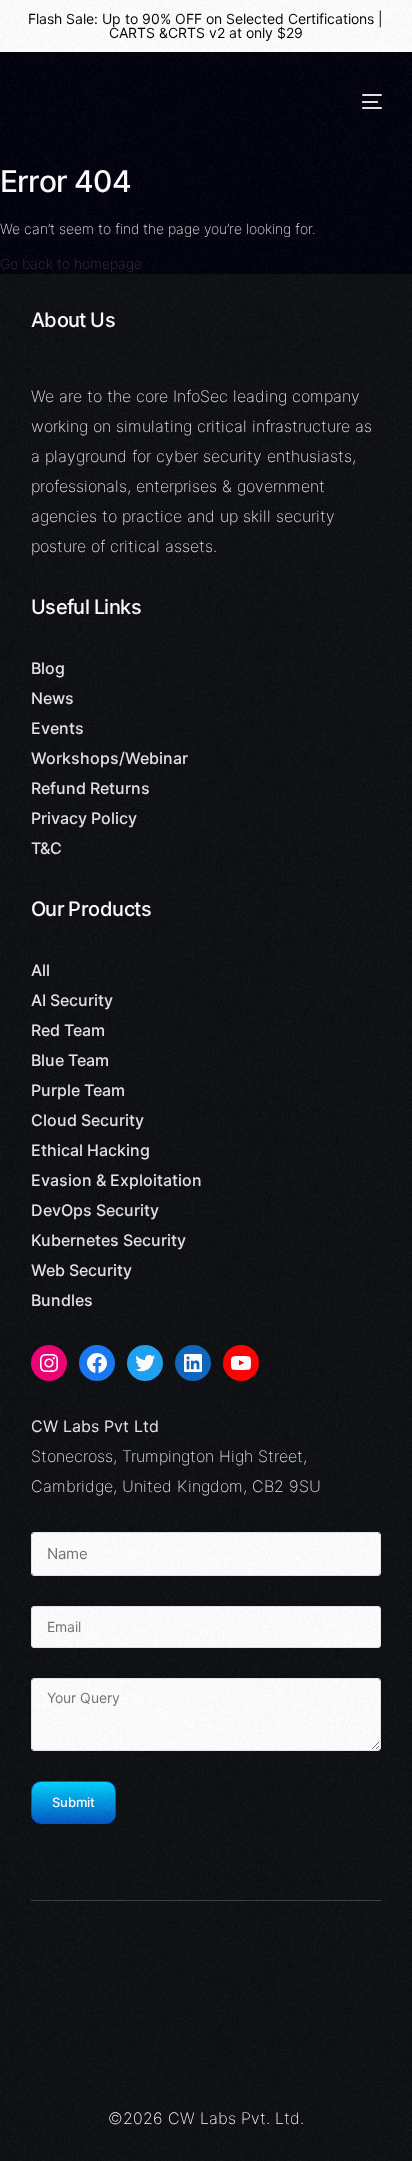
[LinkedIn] (193, 1363)
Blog (48, 668)
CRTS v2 (196, 33)
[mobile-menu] (371, 101)
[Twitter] (145, 1363)
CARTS (132, 33)
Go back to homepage (71, 263)
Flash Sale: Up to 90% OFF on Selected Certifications (201, 19)
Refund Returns (90, 788)
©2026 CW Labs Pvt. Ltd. (206, 2118)
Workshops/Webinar (109, 758)
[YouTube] (241, 1363)
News (52, 698)
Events (57, 728)
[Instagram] (49, 1363)
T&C (46, 848)
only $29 (274, 33)
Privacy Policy (84, 818)
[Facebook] (97, 1363)
